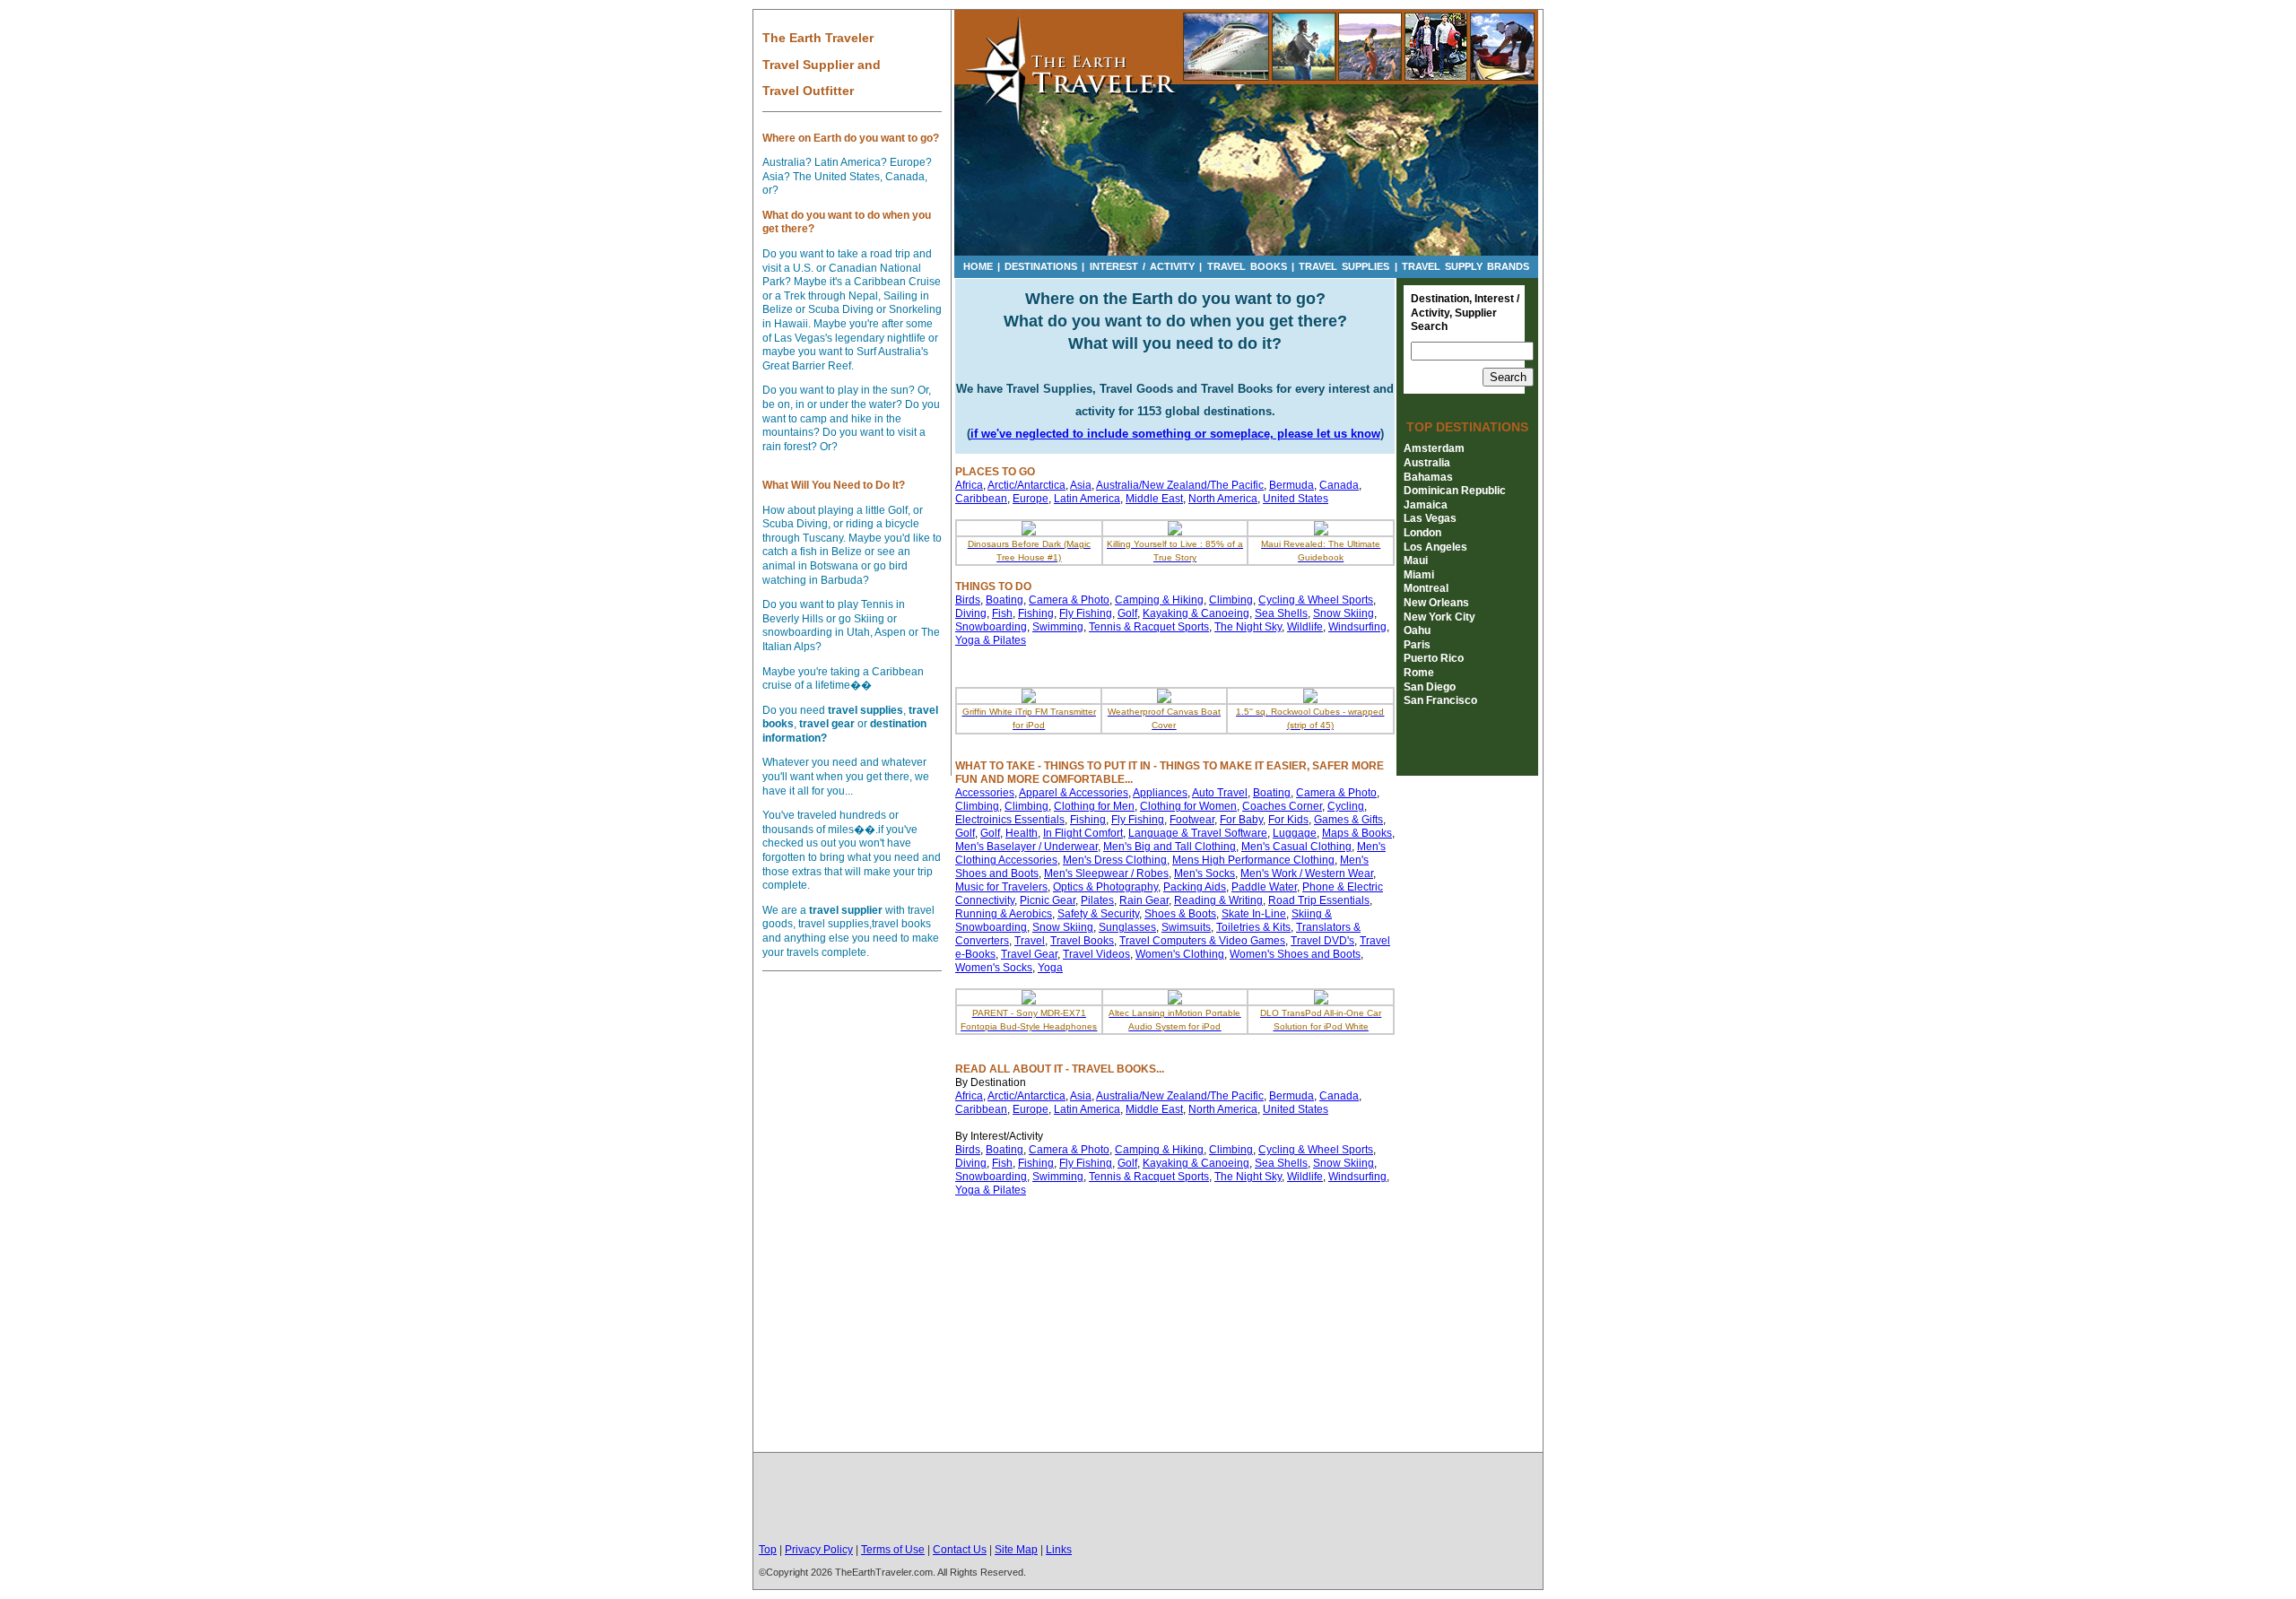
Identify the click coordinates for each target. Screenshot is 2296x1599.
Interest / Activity (1142, 266)
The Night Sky (1248, 627)
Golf (1127, 613)
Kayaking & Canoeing (1196, 613)
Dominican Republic (1455, 491)
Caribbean (981, 499)
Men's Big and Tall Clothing (1170, 847)
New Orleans (1436, 603)
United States (1296, 499)
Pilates (1097, 900)
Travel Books (1247, 266)
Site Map (1016, 1550)
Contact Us (960, 1550)
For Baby (1241, 820)
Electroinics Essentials (1010, 820)
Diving (971, 613)
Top (768, 1550)
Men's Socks (1205, 873)
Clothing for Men (1094, 806)
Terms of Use (893, 1550)
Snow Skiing (1344, 613)
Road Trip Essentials (1319, 900)
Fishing (1036, 613)
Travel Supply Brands (1465, 266)
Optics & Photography (1105, 887)
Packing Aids (1195, 887)
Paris (1417, 645)
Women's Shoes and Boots (1295, 954)
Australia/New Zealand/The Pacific (1180, 485)
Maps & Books (1357, 833)
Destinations (1041, 266)
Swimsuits (1186, 927)
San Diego (1430, 687)
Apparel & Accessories (1074, 793)
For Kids (1288, 820)
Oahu (1417, 630)
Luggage (1295, 833)
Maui (1416, 561)
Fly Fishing (1086, 613)
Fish (1002, 613)
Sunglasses (1127, 927)
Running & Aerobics (1004, 914)
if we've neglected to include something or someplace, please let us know (1175, 434)
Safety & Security (1098, 914)
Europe (1031, 499)
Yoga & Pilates (991, 640)
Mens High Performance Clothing (1253, 860)
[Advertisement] (1148, 1499)
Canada (1339, 485)
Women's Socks (994, 968)
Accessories (985, 793)
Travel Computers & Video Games (1202, 941)
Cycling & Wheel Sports (1316, 600)
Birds (968, 600)
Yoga (1050, 968)
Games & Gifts (1348, 820)
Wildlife (1305, 627)
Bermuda (1291, 485)
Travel (1030, 941)
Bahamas (1428, 477)
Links (1059, 1550)
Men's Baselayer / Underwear (1026, 847)
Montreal (1426, 588)
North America (1223, 499)
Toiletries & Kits (1253, 927)
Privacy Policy (819, 1550)
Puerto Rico (1434, 658)
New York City (1439, 617)
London (1422, 533)
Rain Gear (1144, 900)
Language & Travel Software (1198, 833)
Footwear (1192, 820)
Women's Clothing (1180, 954)
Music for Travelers (1001, 887)
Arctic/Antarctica (1026, 485)
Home (978, 266)
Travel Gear (1029, 954)
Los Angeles (1435, 547)
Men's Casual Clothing (1296, 847)
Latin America (1087, 499)
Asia (1081, 485)
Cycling (1346, 806)
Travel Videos (1096, 954)
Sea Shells (1281, 613)
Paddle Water (1264, 887)
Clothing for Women (1188, 806)
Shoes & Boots (1180, 914)
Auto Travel (1220, 793)
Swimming (1058, 627)
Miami (1419, 575)
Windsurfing (1357, 627)
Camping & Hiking (1159, 600)
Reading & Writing (1218, 900)
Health (1022, 833)
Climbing (1231, 600)
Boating (1004, 600)
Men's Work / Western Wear (1307, 873)
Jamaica (1426, 505)
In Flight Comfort (1083, 833)
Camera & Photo (1069, 600)
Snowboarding (991, 627)
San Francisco (1440, 700)
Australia (1427, 463)
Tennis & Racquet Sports (1149, 627)
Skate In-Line (1254, 914)
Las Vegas (1430, 518)
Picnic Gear (1048, 900)
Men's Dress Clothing (1115, 860)
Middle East (1154, 499)
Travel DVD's (1322, 941)
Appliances (1160, 793)
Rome (1419, 673)
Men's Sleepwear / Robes (1106, 873)
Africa (969, 485)
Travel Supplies (1344, 266)
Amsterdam (1434, 448)
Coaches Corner (1282, 806)
